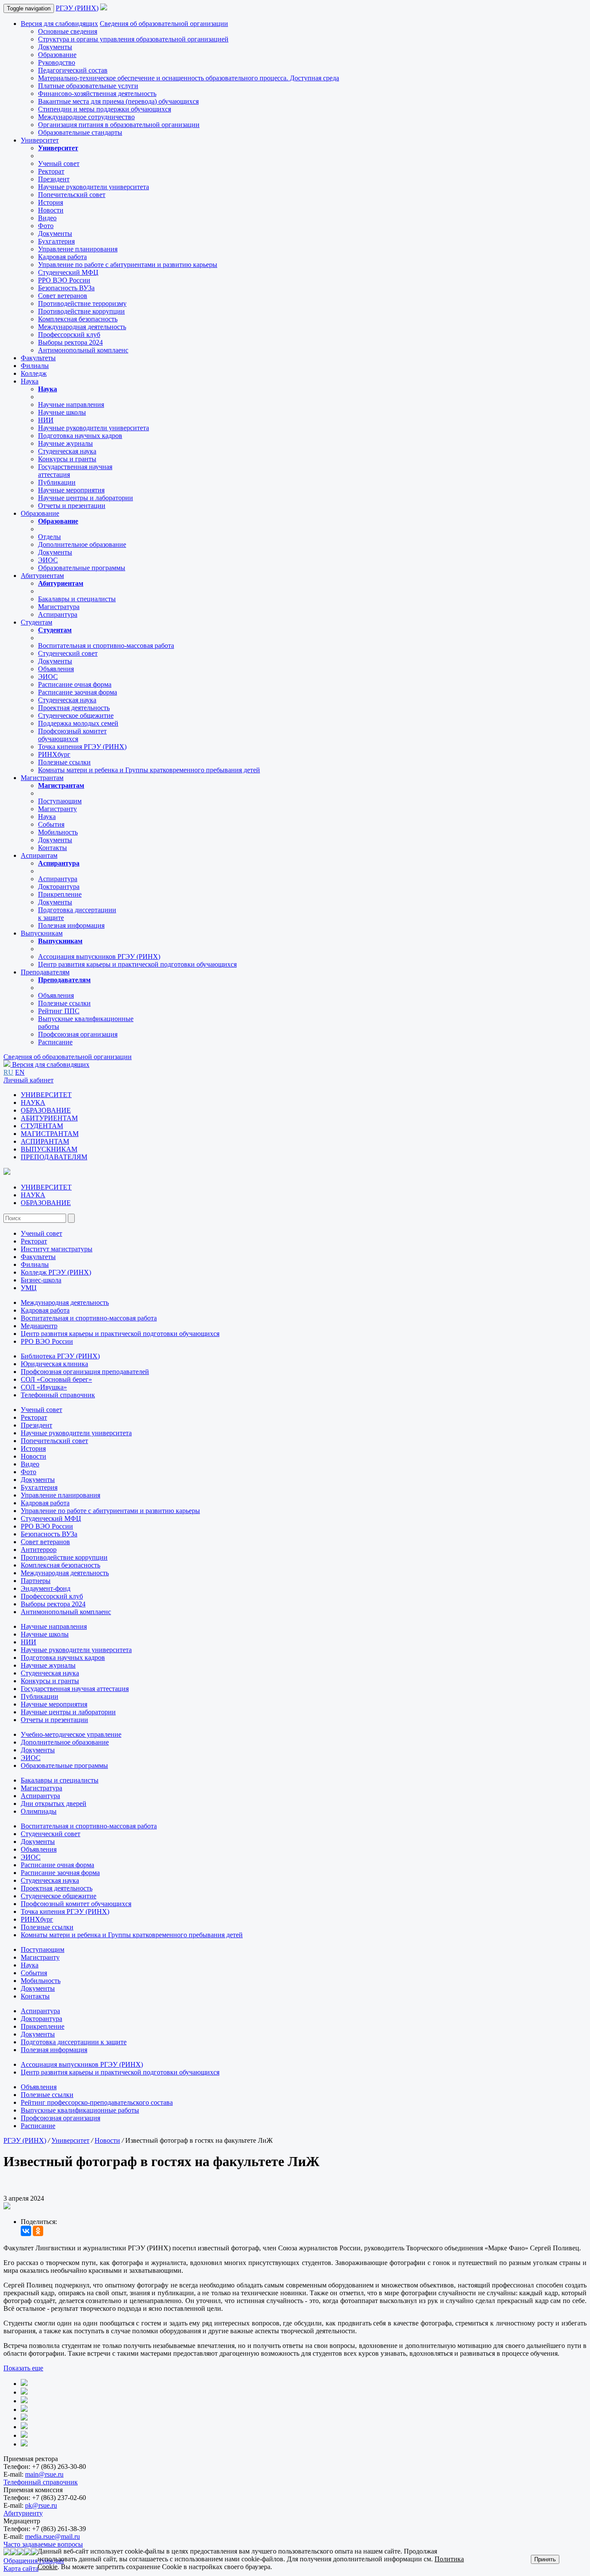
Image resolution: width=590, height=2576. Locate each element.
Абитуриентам (42, 576)
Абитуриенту (23, 2513)
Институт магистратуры (57, 1249)
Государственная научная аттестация (75, 1689)
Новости (51, 210)
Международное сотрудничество (86, 117)
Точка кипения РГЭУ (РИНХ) (82, 747)
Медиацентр (39, 1326)
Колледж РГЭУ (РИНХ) (56, 1272)
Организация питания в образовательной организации (119, 125)
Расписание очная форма (75, 684)
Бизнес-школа (41, 1280)
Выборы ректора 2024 (70, 342)
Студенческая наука (67, 451)
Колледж (34, 373)
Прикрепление (60, 894)
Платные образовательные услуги (88, 86)
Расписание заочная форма (78, 692)
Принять (545, 2559)
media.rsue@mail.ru (52, 2536)
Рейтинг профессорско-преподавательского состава (97, 2102)
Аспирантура (58, 614)
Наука (30, 381)
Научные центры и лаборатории (86, 498)
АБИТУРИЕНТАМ (49, 1118)
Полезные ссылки (64, 762)
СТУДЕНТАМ (42, 1126)
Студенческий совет (68, 653)
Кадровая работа (62, 257)
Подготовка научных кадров (80, 436)
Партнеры (36, 1581)
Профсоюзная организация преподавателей (85, 1372)
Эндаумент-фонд (46, 1588)
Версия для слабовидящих (59, 24)
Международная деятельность (82, 327)
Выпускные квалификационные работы (80, 2110)
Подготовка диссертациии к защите (74, 2042)
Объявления (56, 669)
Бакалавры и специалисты (77, 599)
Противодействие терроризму (82, 303)
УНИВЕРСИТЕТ (46, 1095)
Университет (40, 140)
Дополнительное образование (82, 544)
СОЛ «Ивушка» (44, 1387)
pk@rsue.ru (41, 2505)
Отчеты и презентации (72, 506)
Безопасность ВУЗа (66, 288)
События (51, 824)
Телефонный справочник (58, 1395)
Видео (47, 218)
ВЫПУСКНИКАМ (49, 1149)
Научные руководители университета (94, 187)
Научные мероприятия (71, 490)
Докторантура (59, 887)
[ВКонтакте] (26, 2231)
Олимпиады (39, 1811)
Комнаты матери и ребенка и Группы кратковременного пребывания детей (149, 770)
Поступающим (60, 801)
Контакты (52, 848)
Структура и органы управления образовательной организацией (133, 39)
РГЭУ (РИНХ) (77, 8)
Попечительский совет (72, 195)
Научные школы (62, 412)
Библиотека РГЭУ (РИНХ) (60, 1356)
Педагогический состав (73, 70)
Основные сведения (68, 31)
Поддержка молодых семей (78, 723)
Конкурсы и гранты (67, 459)
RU (8, 1072)
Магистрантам (42, 778)
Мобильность (58, 832)
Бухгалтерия (56, 241)
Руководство (57, 62)
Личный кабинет (29, 1080)
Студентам (36, 622)
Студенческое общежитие (76, 715)
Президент (54, 179)
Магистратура (59, 607)
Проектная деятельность (74, 708)
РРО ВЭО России (64, 280)
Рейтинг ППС (59, 1011)
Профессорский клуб (69, 335)
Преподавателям (45, 972)
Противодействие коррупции (81, 311)
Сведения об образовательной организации (164, 24)
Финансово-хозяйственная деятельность (97, 94)
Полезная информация (71, 925)
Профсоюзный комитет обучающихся (76, 1904)
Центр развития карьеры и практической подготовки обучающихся (137, 964)
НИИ (46, 420)
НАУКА (33, 1102)
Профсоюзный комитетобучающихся (72, 735)
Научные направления (71, 404)
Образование (57, 55)
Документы (55, 47)
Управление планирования (78, 249)
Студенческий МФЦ (68, 272)
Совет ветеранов (63, 296)
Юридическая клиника (54, 1364)
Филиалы (35, 366)
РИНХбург (54, 754)
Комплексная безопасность (78, 319)
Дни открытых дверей (54, 1804)
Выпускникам (42, 933)
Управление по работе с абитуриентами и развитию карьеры (128, 265)
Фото (46, 226)
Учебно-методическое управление (71, 1734)
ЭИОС (48, 560)
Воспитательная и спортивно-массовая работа (106, 646)
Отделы (49, 537)
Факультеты (38, 358)
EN (20, 1072)
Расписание (55, 1042)
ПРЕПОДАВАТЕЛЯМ (54, 1157)
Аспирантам (39, 855)
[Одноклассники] (38, 2231)
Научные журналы (65, 443)
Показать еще (23, 2368)
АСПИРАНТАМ (45, 1141)
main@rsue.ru (44, 2474)
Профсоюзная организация (78, 1034)
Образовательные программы (82, 568)
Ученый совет (59, 163)
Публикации (57, 482)
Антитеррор (39, 1550)
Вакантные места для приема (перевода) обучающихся (118, 101)
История (51, 202)
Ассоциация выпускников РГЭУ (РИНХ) (99, 956)
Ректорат (51, 171)
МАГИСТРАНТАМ (50, 1134)
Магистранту (57, 809)
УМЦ (29, 1288)
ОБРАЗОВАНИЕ (46, 1110)
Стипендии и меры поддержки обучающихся (105, 109)
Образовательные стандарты (80, 132)
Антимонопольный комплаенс (83, 350)
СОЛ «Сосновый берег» (56, 1379)
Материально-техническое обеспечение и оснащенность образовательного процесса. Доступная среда (189, 78)
